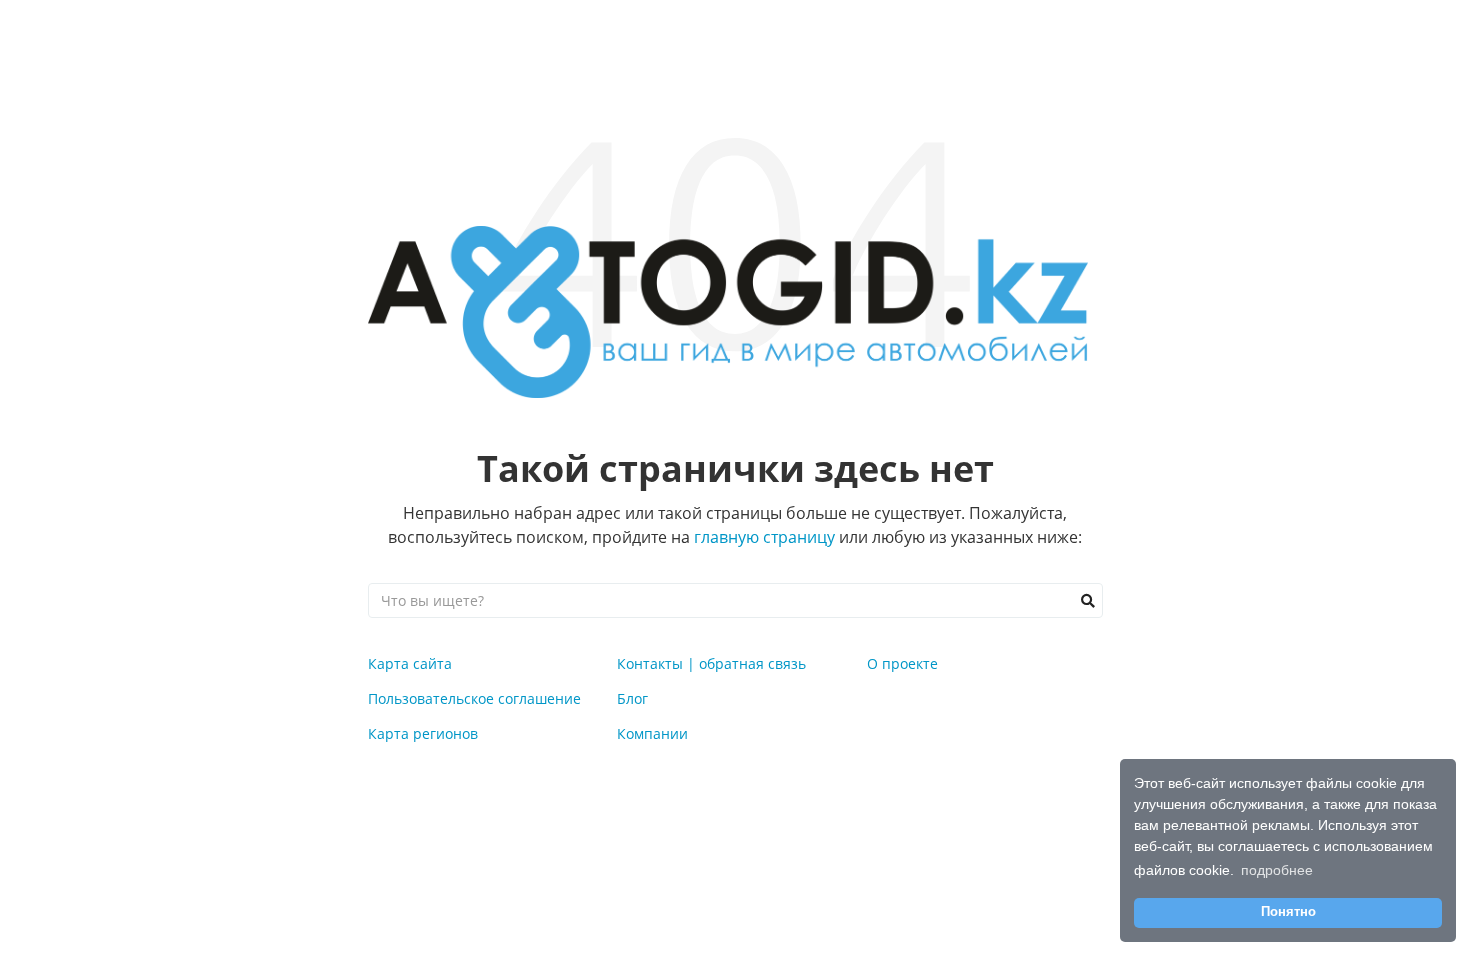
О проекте (902, 663)
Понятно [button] (1288, 912)
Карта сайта (410, 663)
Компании (652, 733)
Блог (632, 698)
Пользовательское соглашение (474, 698)
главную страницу (764, 537)
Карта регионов (423, 733)
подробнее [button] (1277, 870)
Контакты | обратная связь (711, 663)
